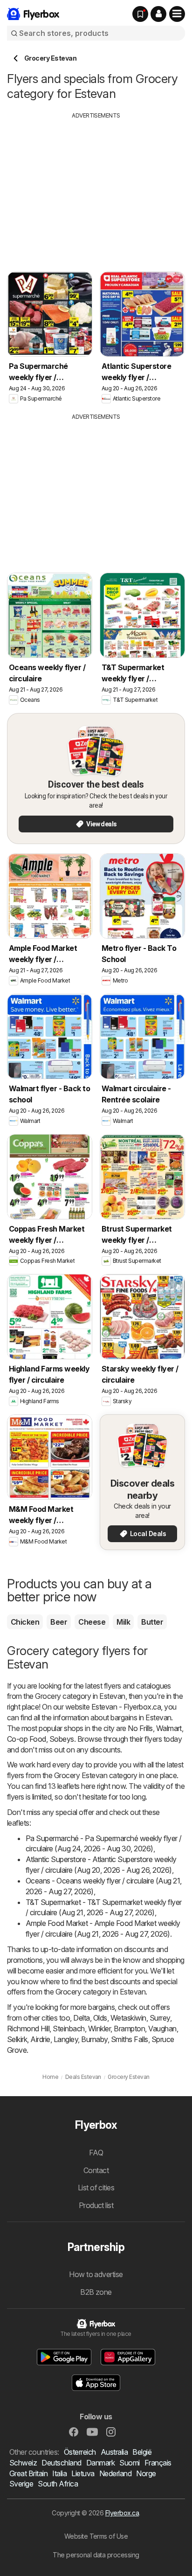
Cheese (92, 1622)
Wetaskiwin (128, 2018)
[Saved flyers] (140, 14)
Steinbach (69, 2029)
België (142, 2452)
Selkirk (17, 2039)
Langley (66, 2039)
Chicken (25, 1622)
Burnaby (94, 2039)
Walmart (169, 1728)
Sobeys (62, 1739)
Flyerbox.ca (122, 2513)
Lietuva (83, 2473)
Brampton (129, 2029)
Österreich (80, 2452)
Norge (146, 2473)
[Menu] (177, 14)
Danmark (100, 2463)
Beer (59, 1622)
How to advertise (96, 2274)
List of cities (96, 2188)
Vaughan (162, 2029)
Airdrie (40, 2039)
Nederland (115, 2473)
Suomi (129, 2463)
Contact (96, 2170)
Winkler (99, 2029)
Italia (59, 2473)
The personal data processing (96, 2555)
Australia (114, 2452)
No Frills (140, 1728)
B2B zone (96, 2292)
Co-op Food (27, 1739)
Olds (100, 2018)
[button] (158, 14)
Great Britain (28, 2473)
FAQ (96, 2153)
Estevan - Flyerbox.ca (126, 1707)
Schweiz (23, 2463)
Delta (81, 2018)
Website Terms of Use (96, 2536)
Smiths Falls (130, 2039)
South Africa (58, 2484)
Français (158, 2463)
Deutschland (61, 2463)
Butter (152, 1622)
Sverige (21, 2484)
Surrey (160, 2018)
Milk (123, 1622)
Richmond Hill (28, 2029)
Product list (96, 2205)
